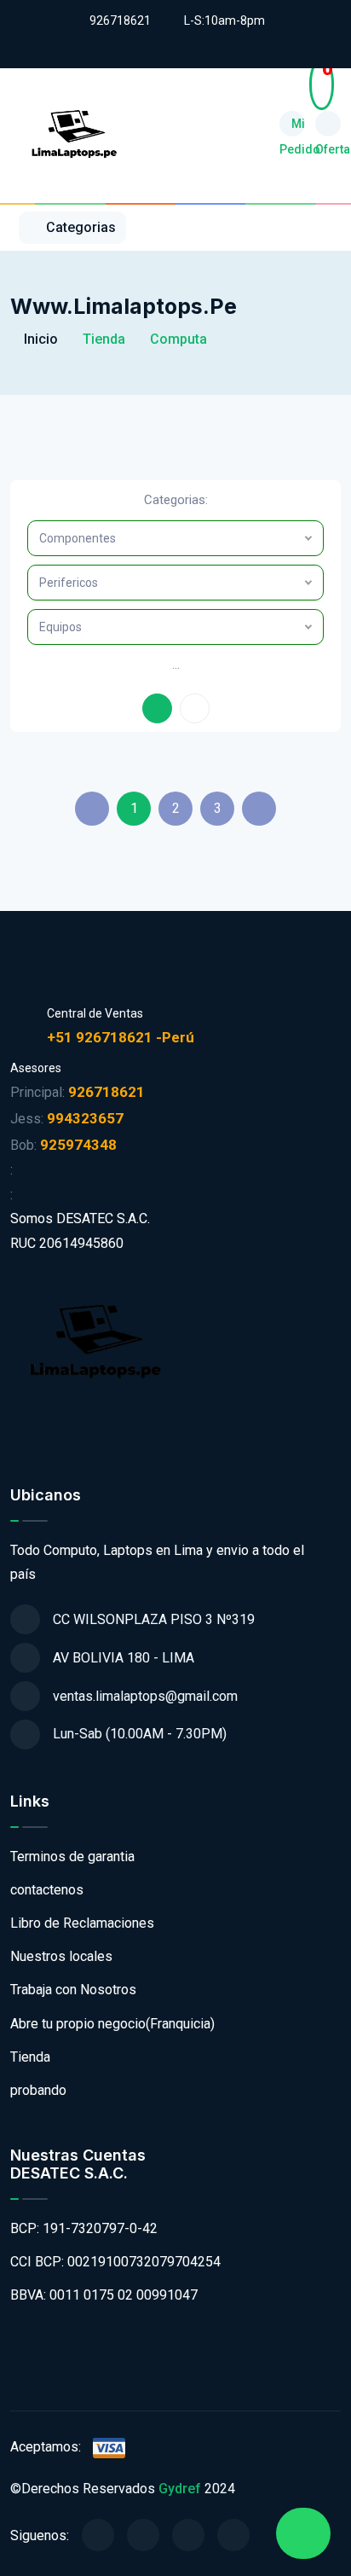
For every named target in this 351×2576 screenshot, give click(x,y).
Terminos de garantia (72, 1857)
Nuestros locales (61, 1956)
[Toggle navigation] (333, 227)
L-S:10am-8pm (224, 20)
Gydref (180, 2489)
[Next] (259, 809)
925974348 (78, 1145)
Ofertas (328, 124)
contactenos (47, 1890)
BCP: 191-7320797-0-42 (84, 2228)
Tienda (30, 2057)
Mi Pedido (292, 127)
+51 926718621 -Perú (121, 1037)
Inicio (39, 339)
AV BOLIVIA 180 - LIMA (124, 1658)
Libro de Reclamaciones (82, 1923)
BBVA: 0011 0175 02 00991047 (104, 2295)
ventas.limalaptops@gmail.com (145, 1696)
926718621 (120, 20)
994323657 (85, 1118)
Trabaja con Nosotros (73, 1990)
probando (38, 2090)
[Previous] (92, 809)
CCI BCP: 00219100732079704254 (115, 2262)
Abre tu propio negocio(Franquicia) (112, 2024)
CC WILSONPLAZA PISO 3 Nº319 (154, 1619)
